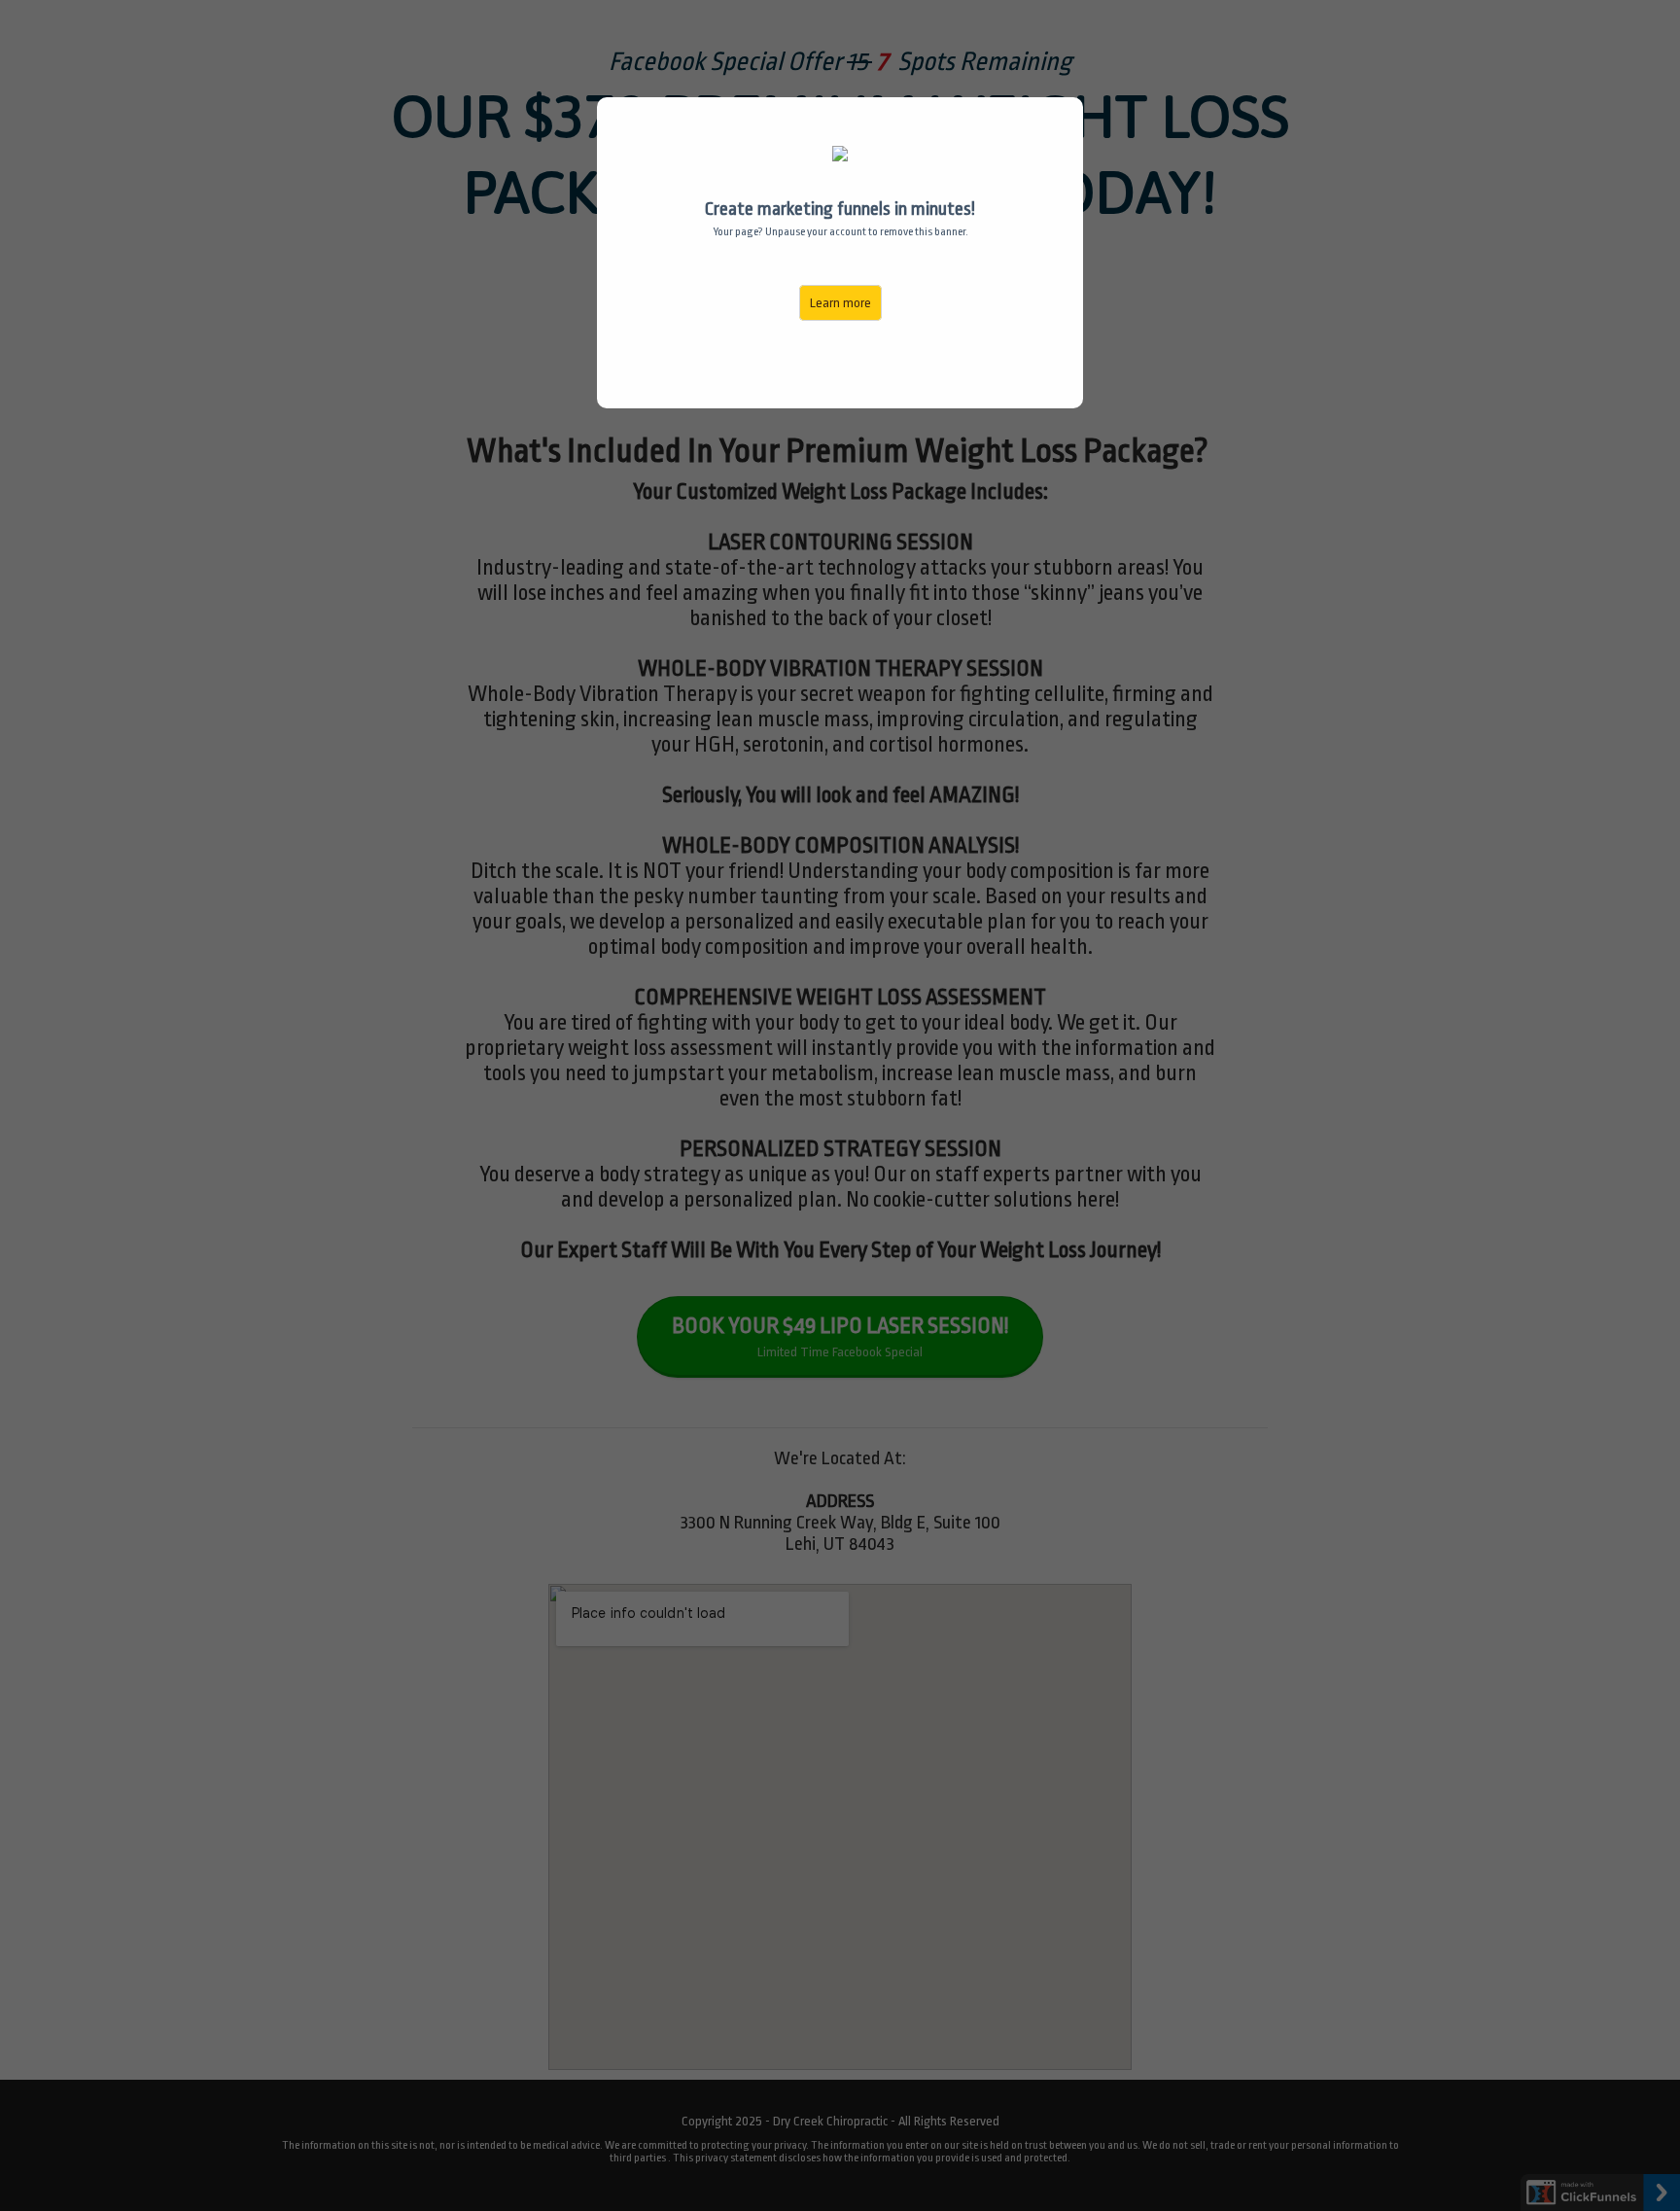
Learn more (840, 303)
